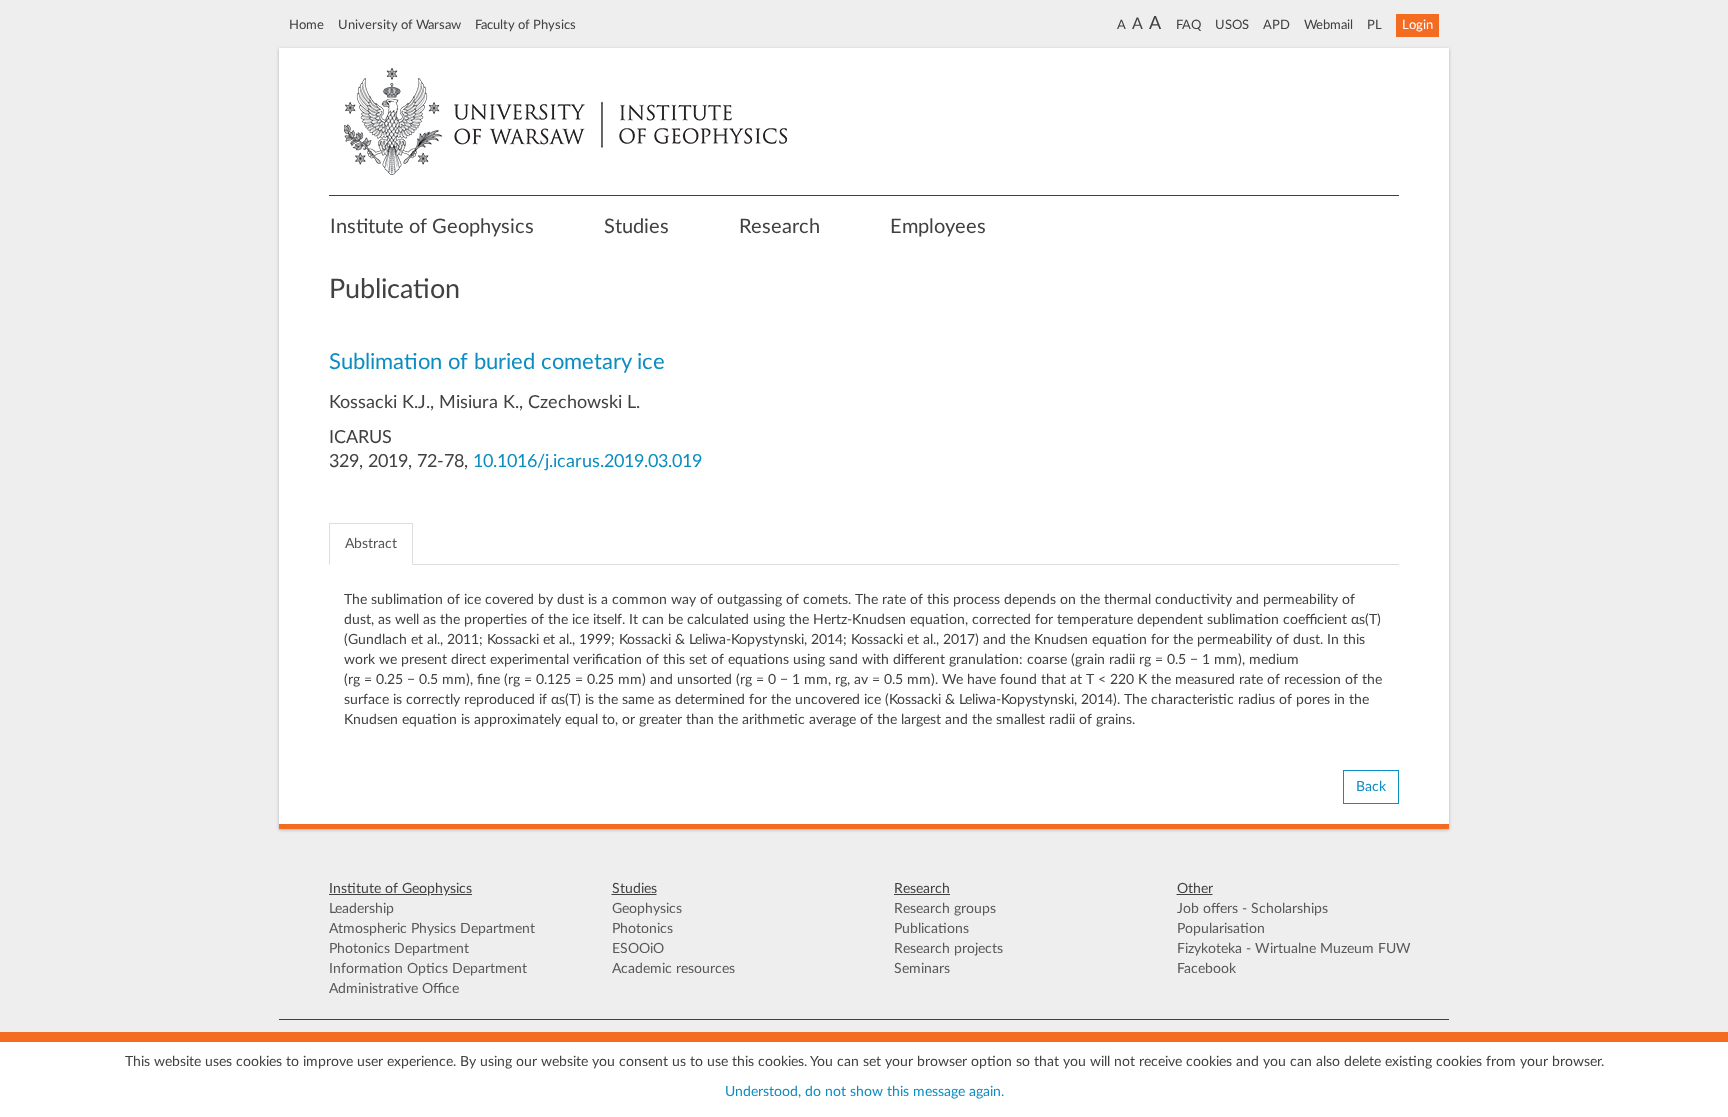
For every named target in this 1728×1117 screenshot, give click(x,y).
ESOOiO (638, 949)
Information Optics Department (428, 969)
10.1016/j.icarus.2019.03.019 (587, 462)
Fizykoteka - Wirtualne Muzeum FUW (1294, 949)
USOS (1232, 25)
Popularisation (1221, 929)
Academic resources (673, 969)
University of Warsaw (399, 25)
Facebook (1206, 969)
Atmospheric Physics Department (432, 929)
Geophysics (647, 909)
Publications (931, 929)
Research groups (945, 909)
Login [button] (1417, 25)
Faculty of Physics (525, 25)
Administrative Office (394, 989)
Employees (938, 227)
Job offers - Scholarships (1252, 909)
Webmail (1328, 25)
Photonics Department (399, 949)
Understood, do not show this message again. (864, 1092)
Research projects (948, 949)
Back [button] (1371, 787)
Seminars (922, 969)
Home (306, 25)
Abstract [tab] (371, 544)
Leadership (361, 909)
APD (1276, 25)
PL (1374, 25)
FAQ (1188, 25)
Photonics (642, 929)
